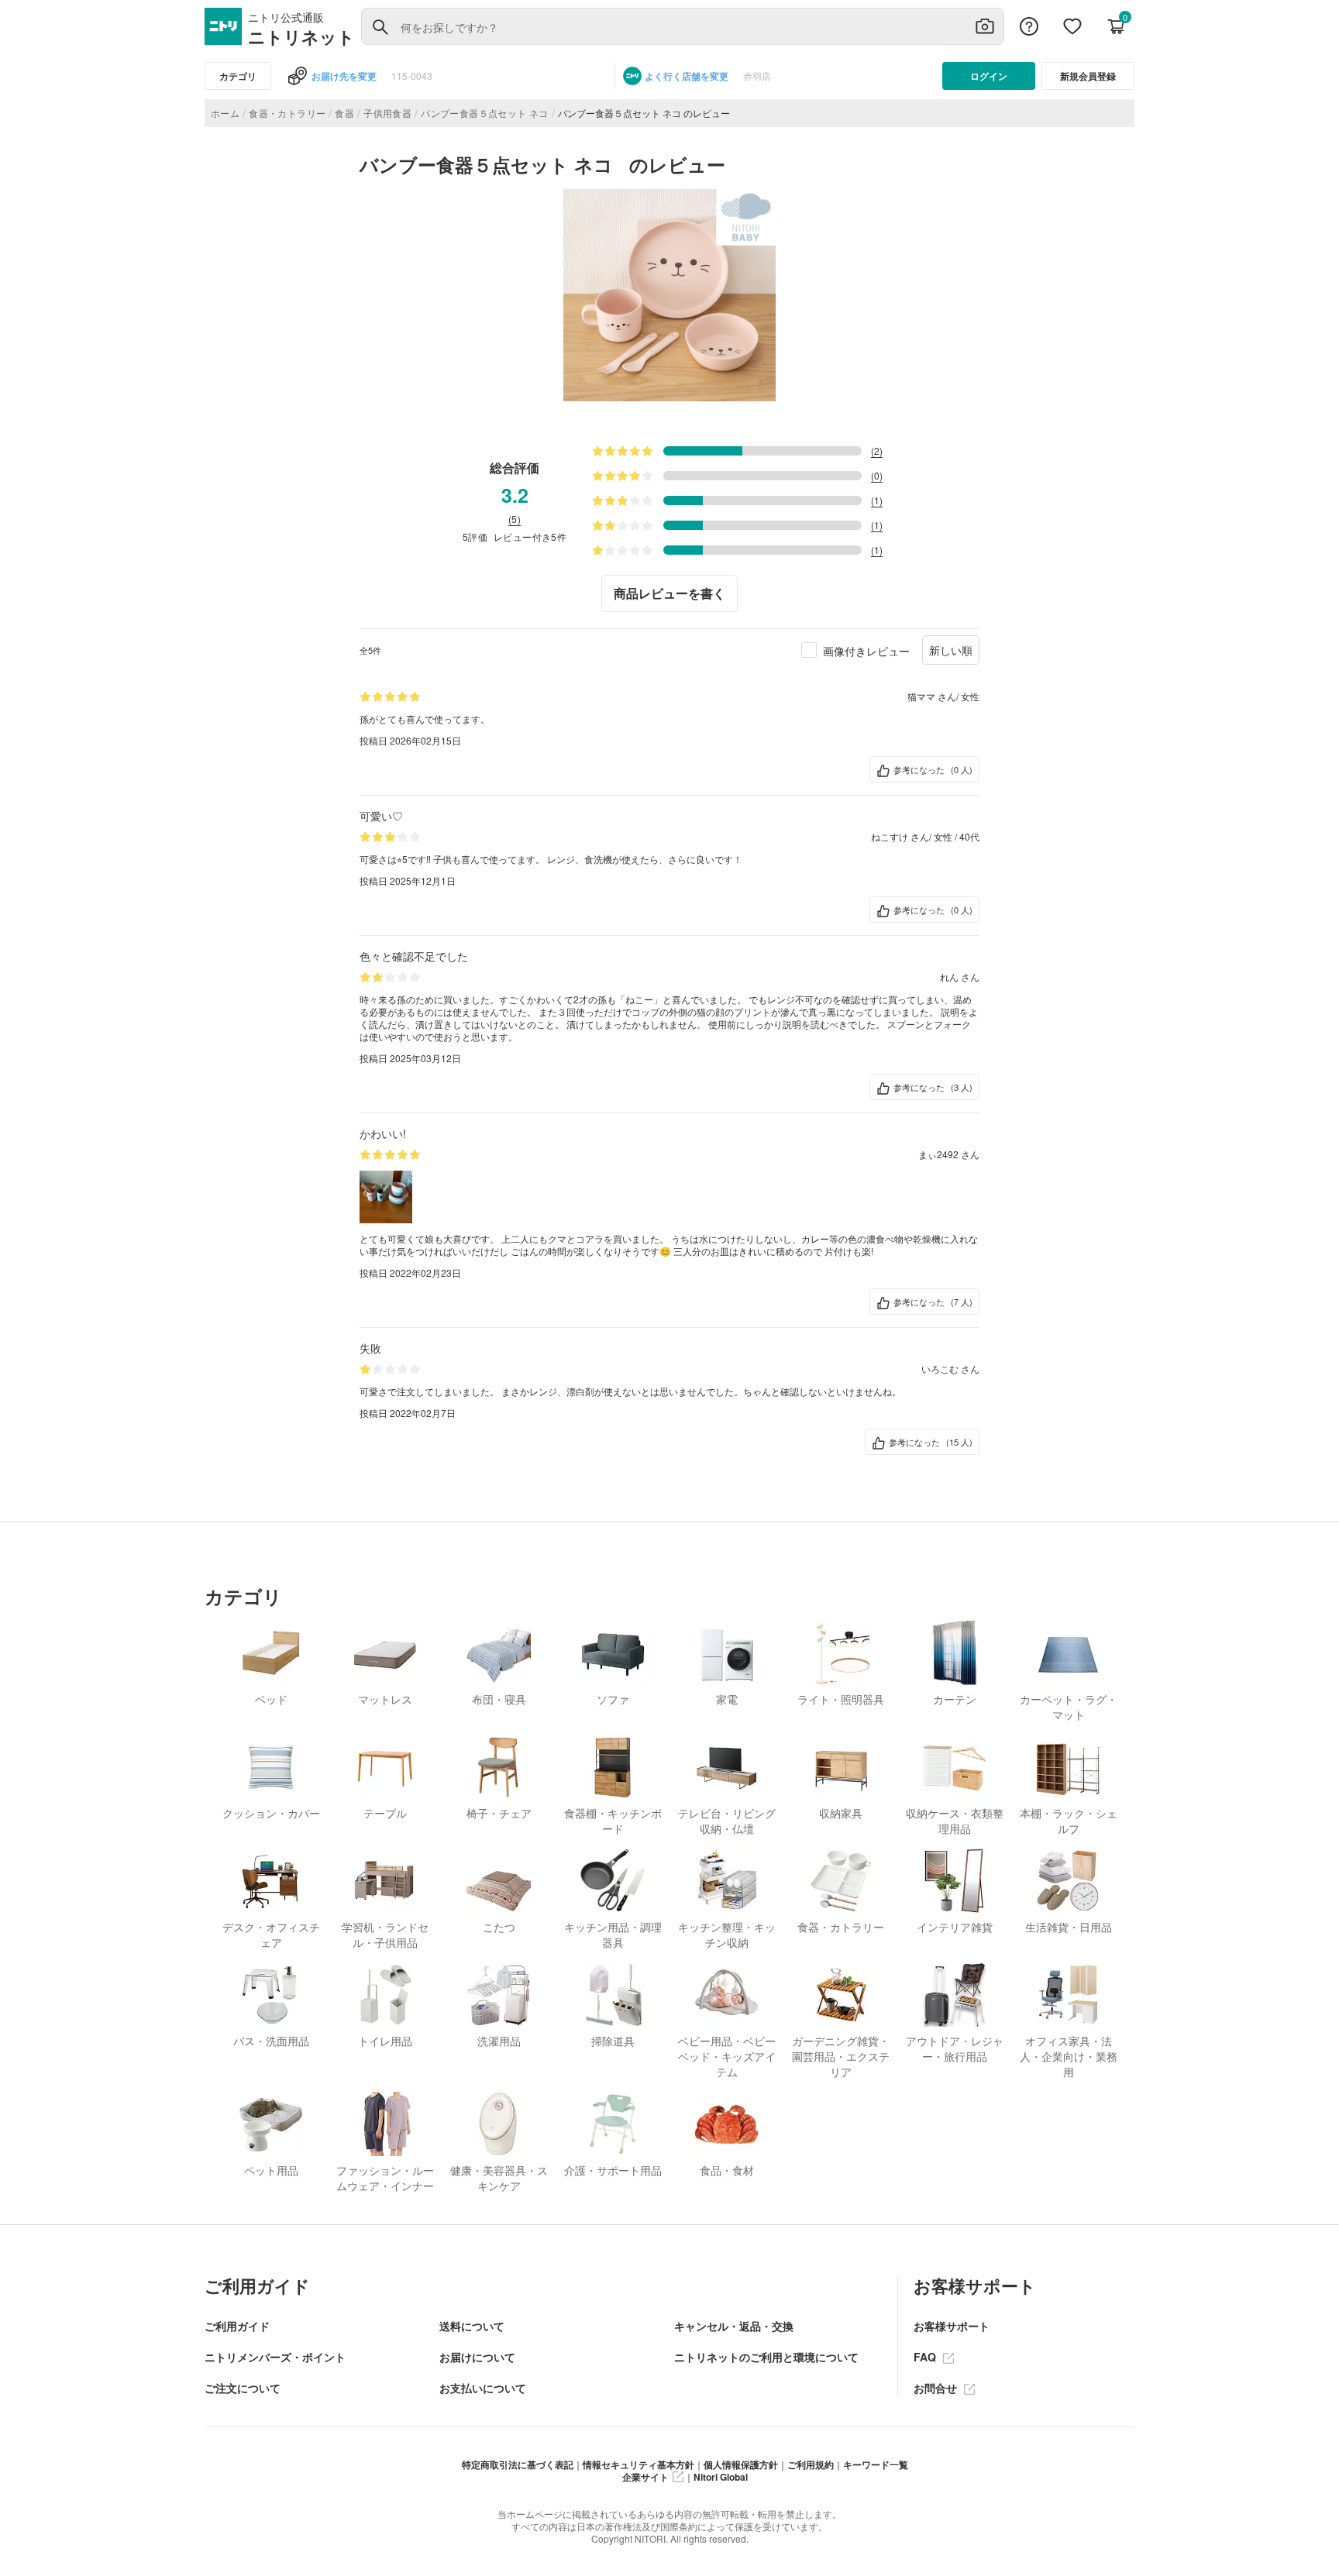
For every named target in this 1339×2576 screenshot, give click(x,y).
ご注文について (243, 2388)
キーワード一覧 (876, 2464)
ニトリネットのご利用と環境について (766, 2357)
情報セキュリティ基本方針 (639, 2464)
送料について (472, 2326)
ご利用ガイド (237, 2326)
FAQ (926, 2357)
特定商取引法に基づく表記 (518, 2464)
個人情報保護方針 (741, 2464)
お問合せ (937, 2388)
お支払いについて (483, 2388)
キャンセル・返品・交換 (734, 2326)
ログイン (989, 76)
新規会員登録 (1088, 76)
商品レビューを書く (669, 593)
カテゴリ (238, 76)
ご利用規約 (811, 2464)
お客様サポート (952, 2326)
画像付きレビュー (866, 651)
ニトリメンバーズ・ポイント (275, 2357)
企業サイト (645, 2477)
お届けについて (477, 2357)
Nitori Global (721, 2477)
